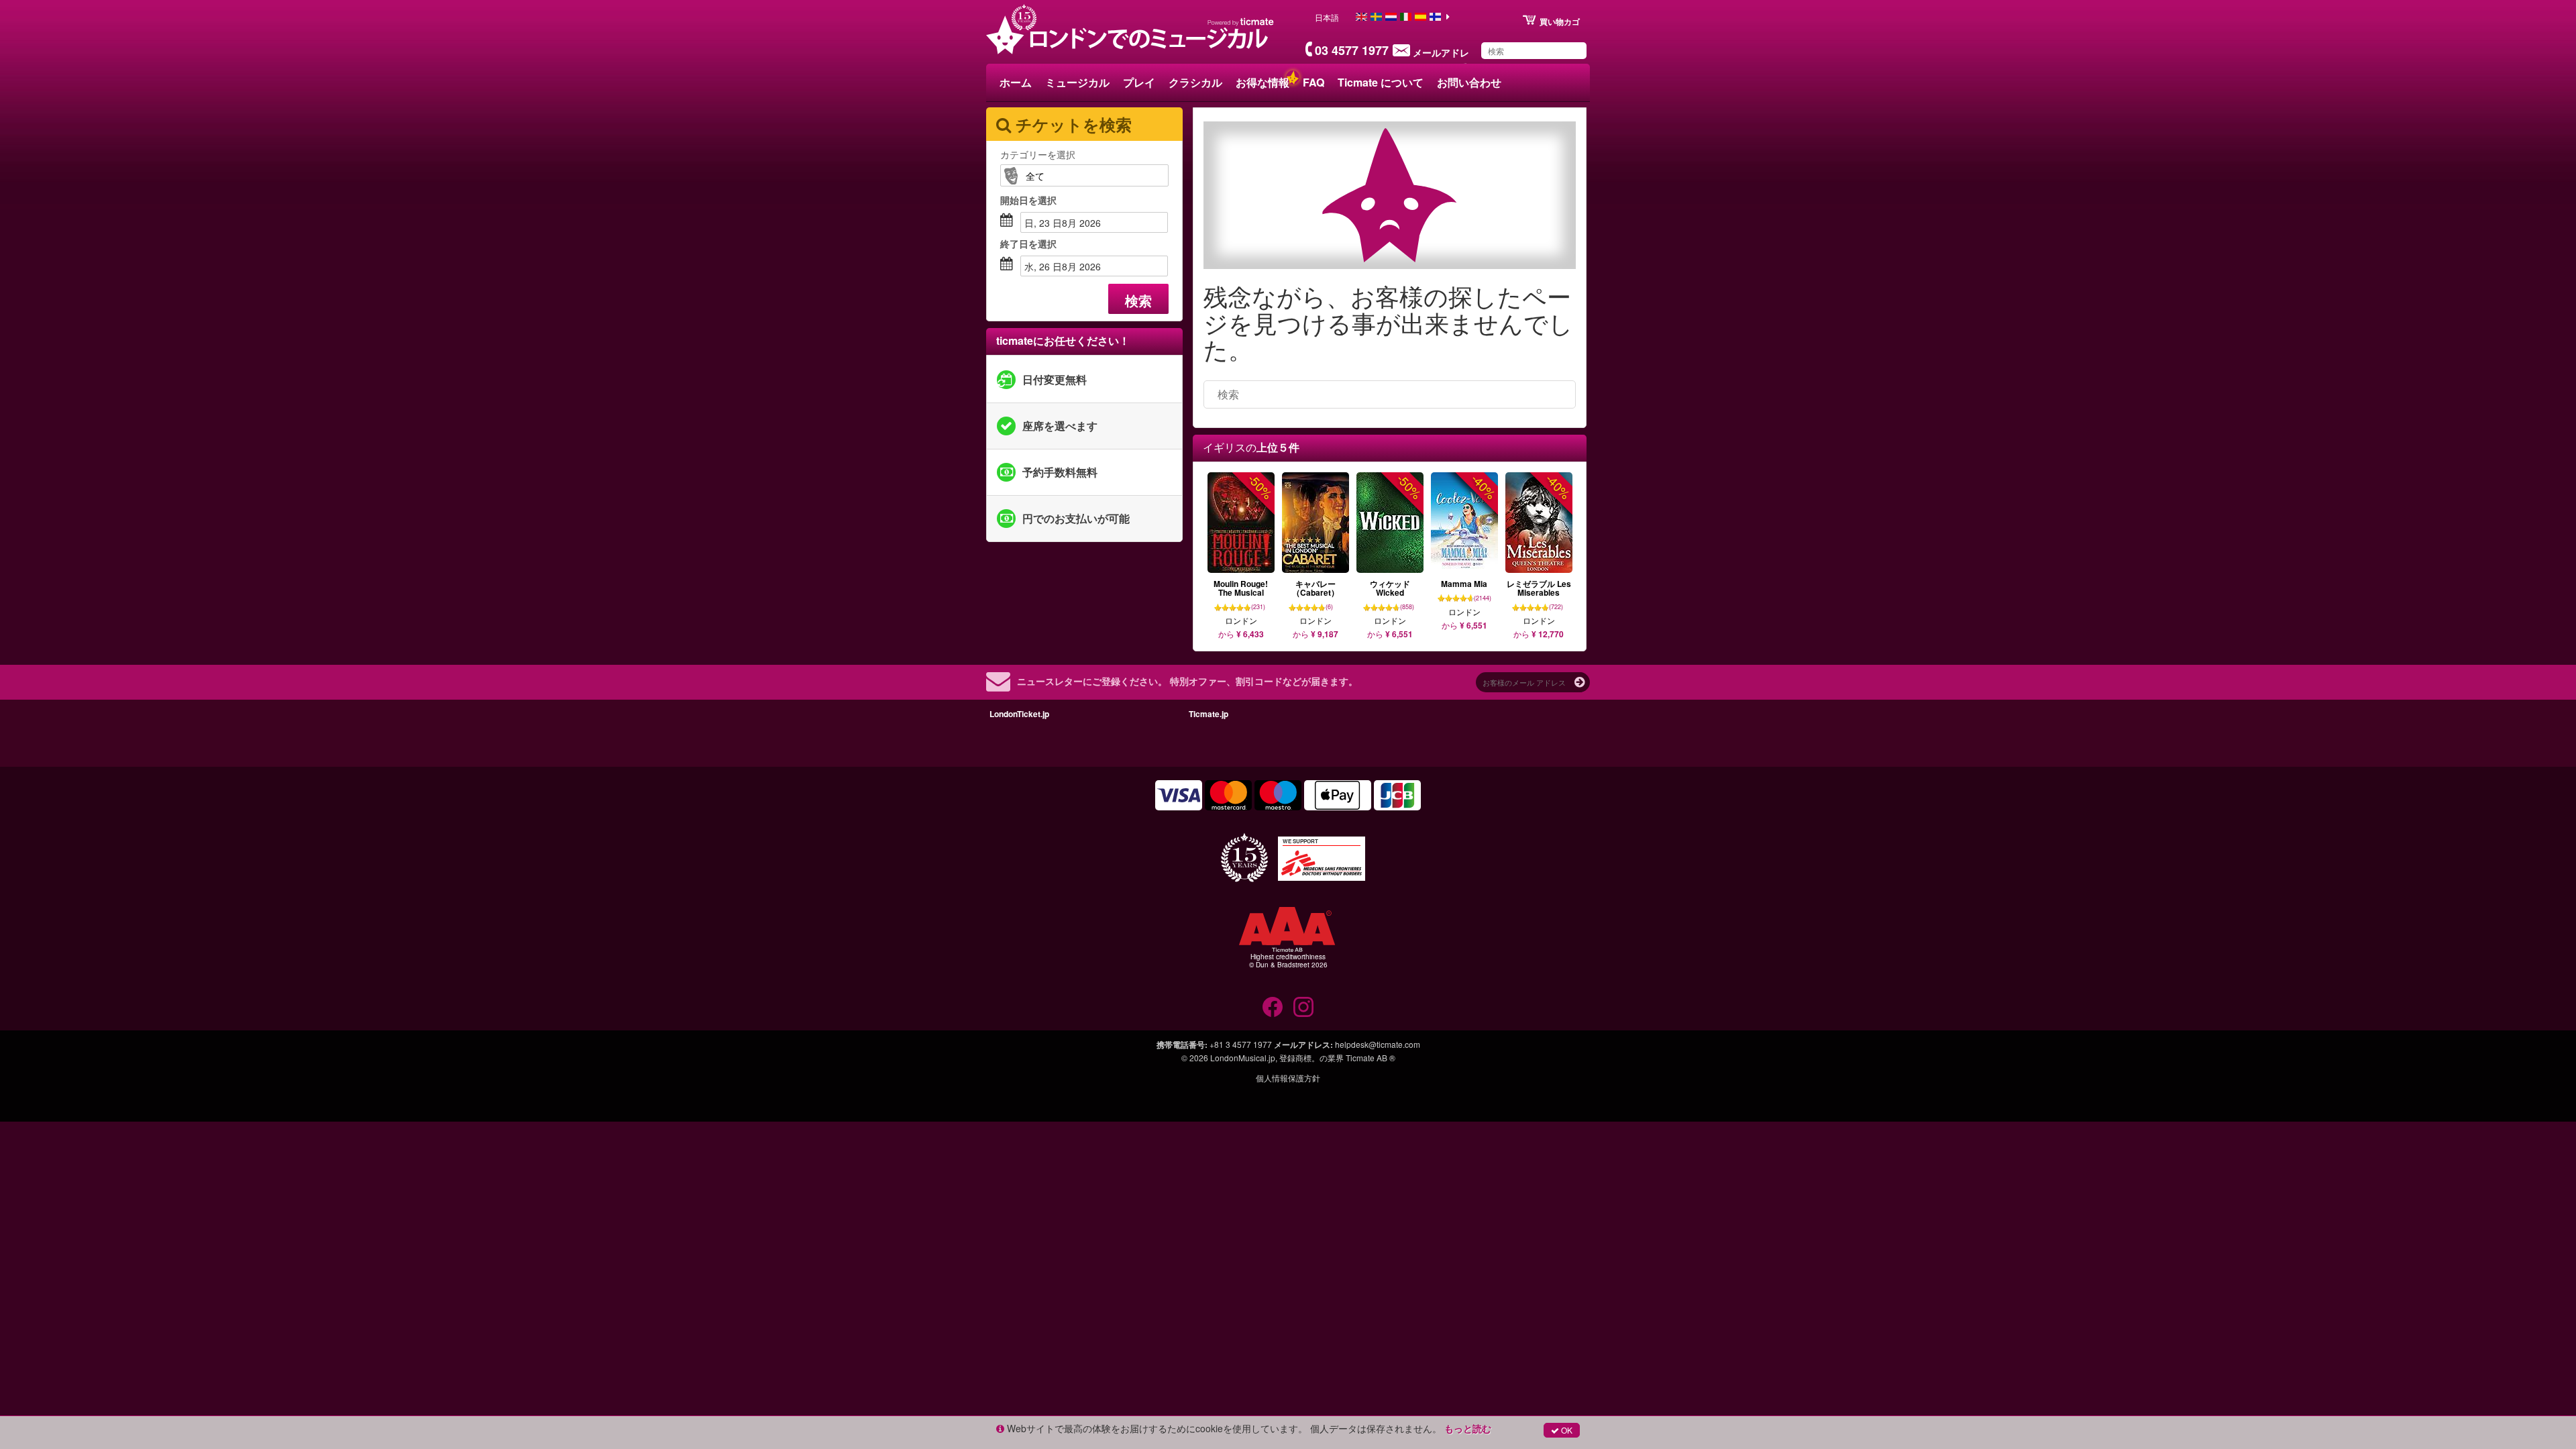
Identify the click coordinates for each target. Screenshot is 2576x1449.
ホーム (1016, 82)
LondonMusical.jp (1243, 1058)
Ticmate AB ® (1371, 1058)
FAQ (1313, 82)
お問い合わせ (1469, 82)
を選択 (1028, 200)
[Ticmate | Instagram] (1303, 1007)
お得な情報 (1263, 82)
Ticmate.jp (1209, 714)
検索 (1138, 300)
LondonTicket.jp (1019, 714)
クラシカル (1195, 82)
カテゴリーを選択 (1038, 154)
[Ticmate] (1241, 21)
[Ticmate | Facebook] (1273, 1007)
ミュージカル (1077, 82)
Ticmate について (1381, 82)
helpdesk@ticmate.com (1378, 1044)
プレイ (1139, 82)
